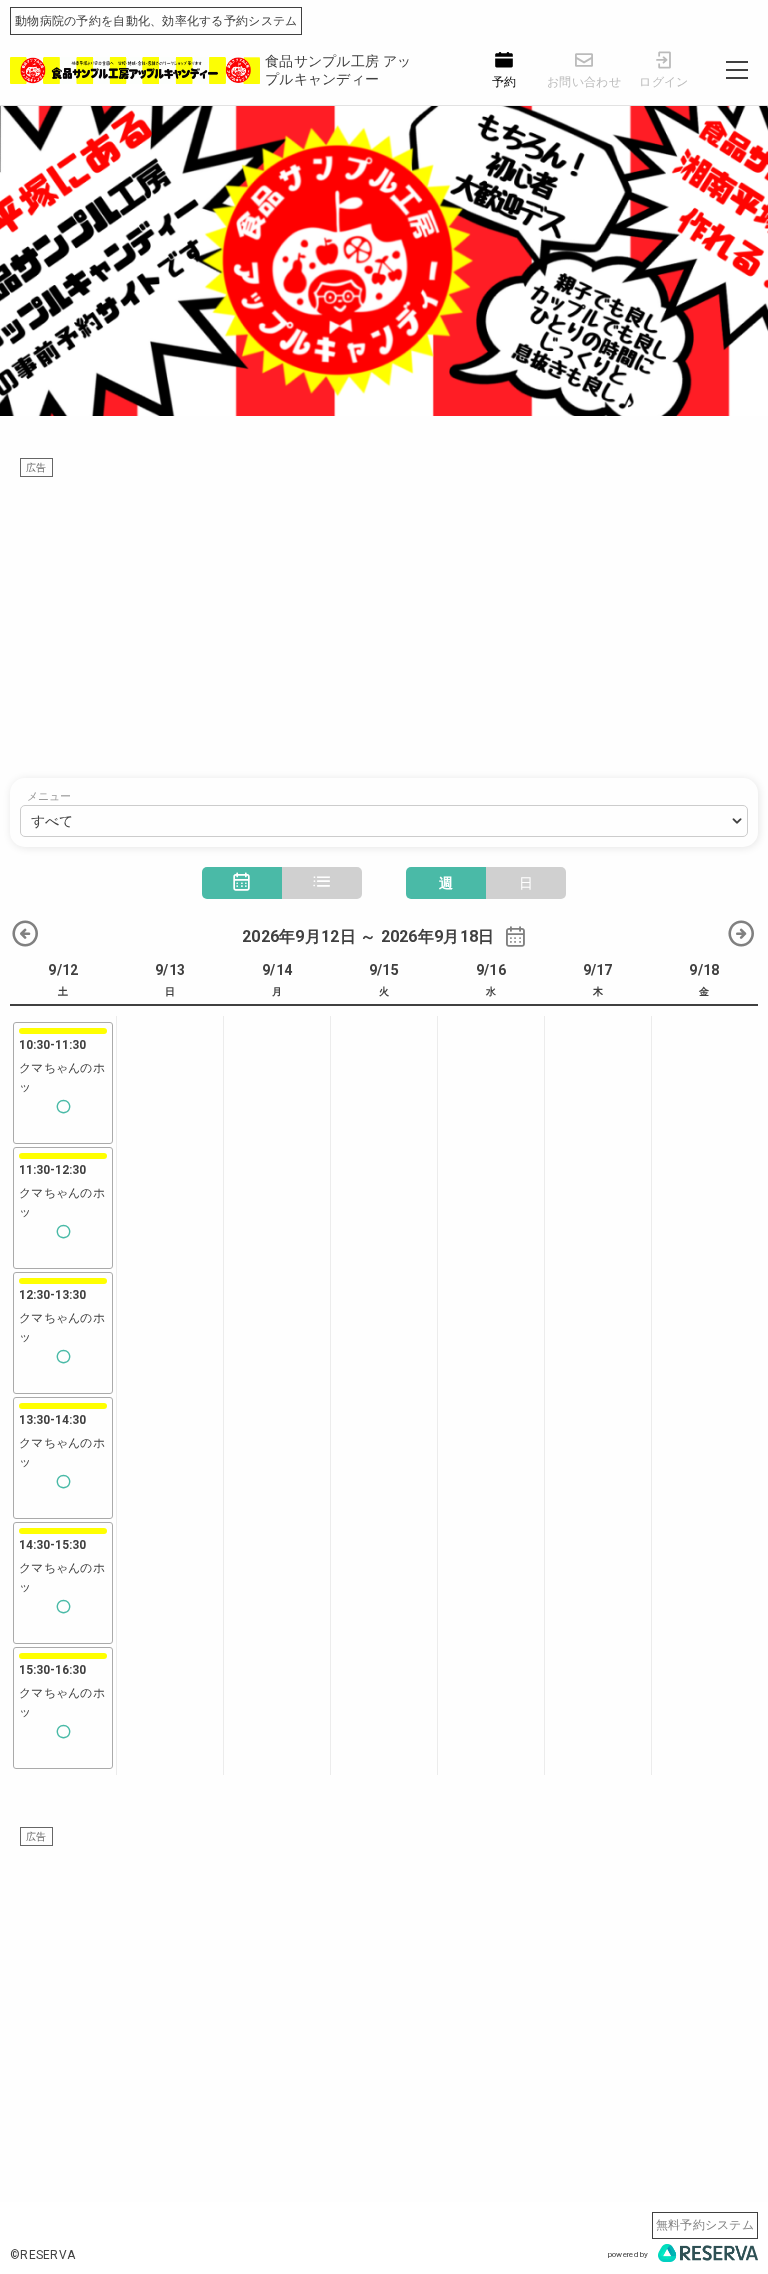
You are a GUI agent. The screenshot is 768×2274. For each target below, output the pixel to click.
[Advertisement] (384, 618)
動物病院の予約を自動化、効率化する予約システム (156, 21)
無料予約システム (705, 2225)
